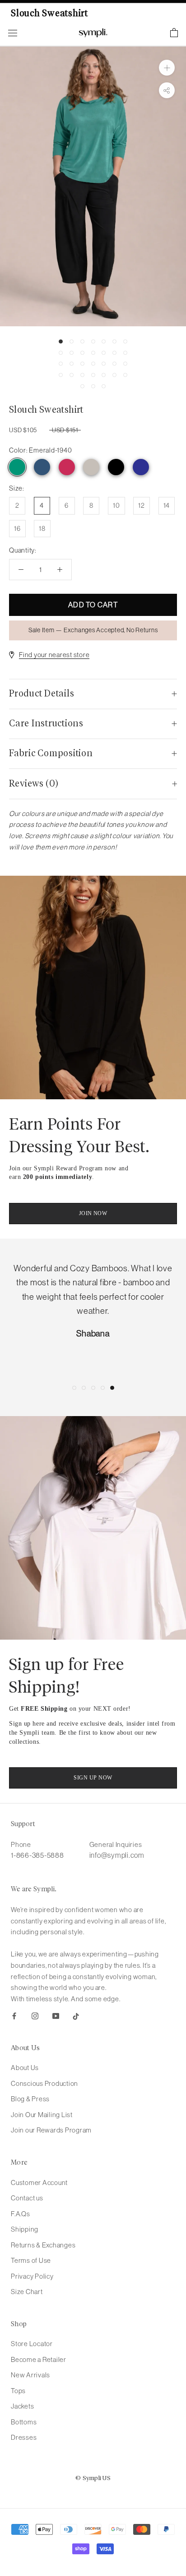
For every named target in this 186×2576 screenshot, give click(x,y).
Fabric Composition (51, 754)
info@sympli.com (117, 1855)
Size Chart (27, 2292)
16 (17, 528)
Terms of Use (31, 2260)
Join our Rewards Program (51, 2130)
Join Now (93, 1213)
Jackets (22, 2406)
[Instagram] (35, 2015)
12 (142, 505)
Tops (18, 2391)
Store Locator (32, 2344)
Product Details (42, 694)
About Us (25, 2068)
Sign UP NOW (93, 1778)
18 (42, 528)
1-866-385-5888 (37, 1855)
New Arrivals (30, 2375)
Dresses (24, 2437)
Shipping (25, 2229)
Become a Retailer (39, 2359)
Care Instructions (46, 724)
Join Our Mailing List (42, 2115)
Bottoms (24, 2422)
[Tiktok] (76, 2015)
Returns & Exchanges (43, 2245)
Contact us (27, 2198)
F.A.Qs (21, 2214)
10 (116, 505)
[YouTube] (56, 2015)
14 (167, 505)
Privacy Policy (32, 2276)
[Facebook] (14, 2015)
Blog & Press (30, 2099)
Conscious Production (44, 2083)
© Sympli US (93, 2478)
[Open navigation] (13, 33)
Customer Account (39, 2182)
